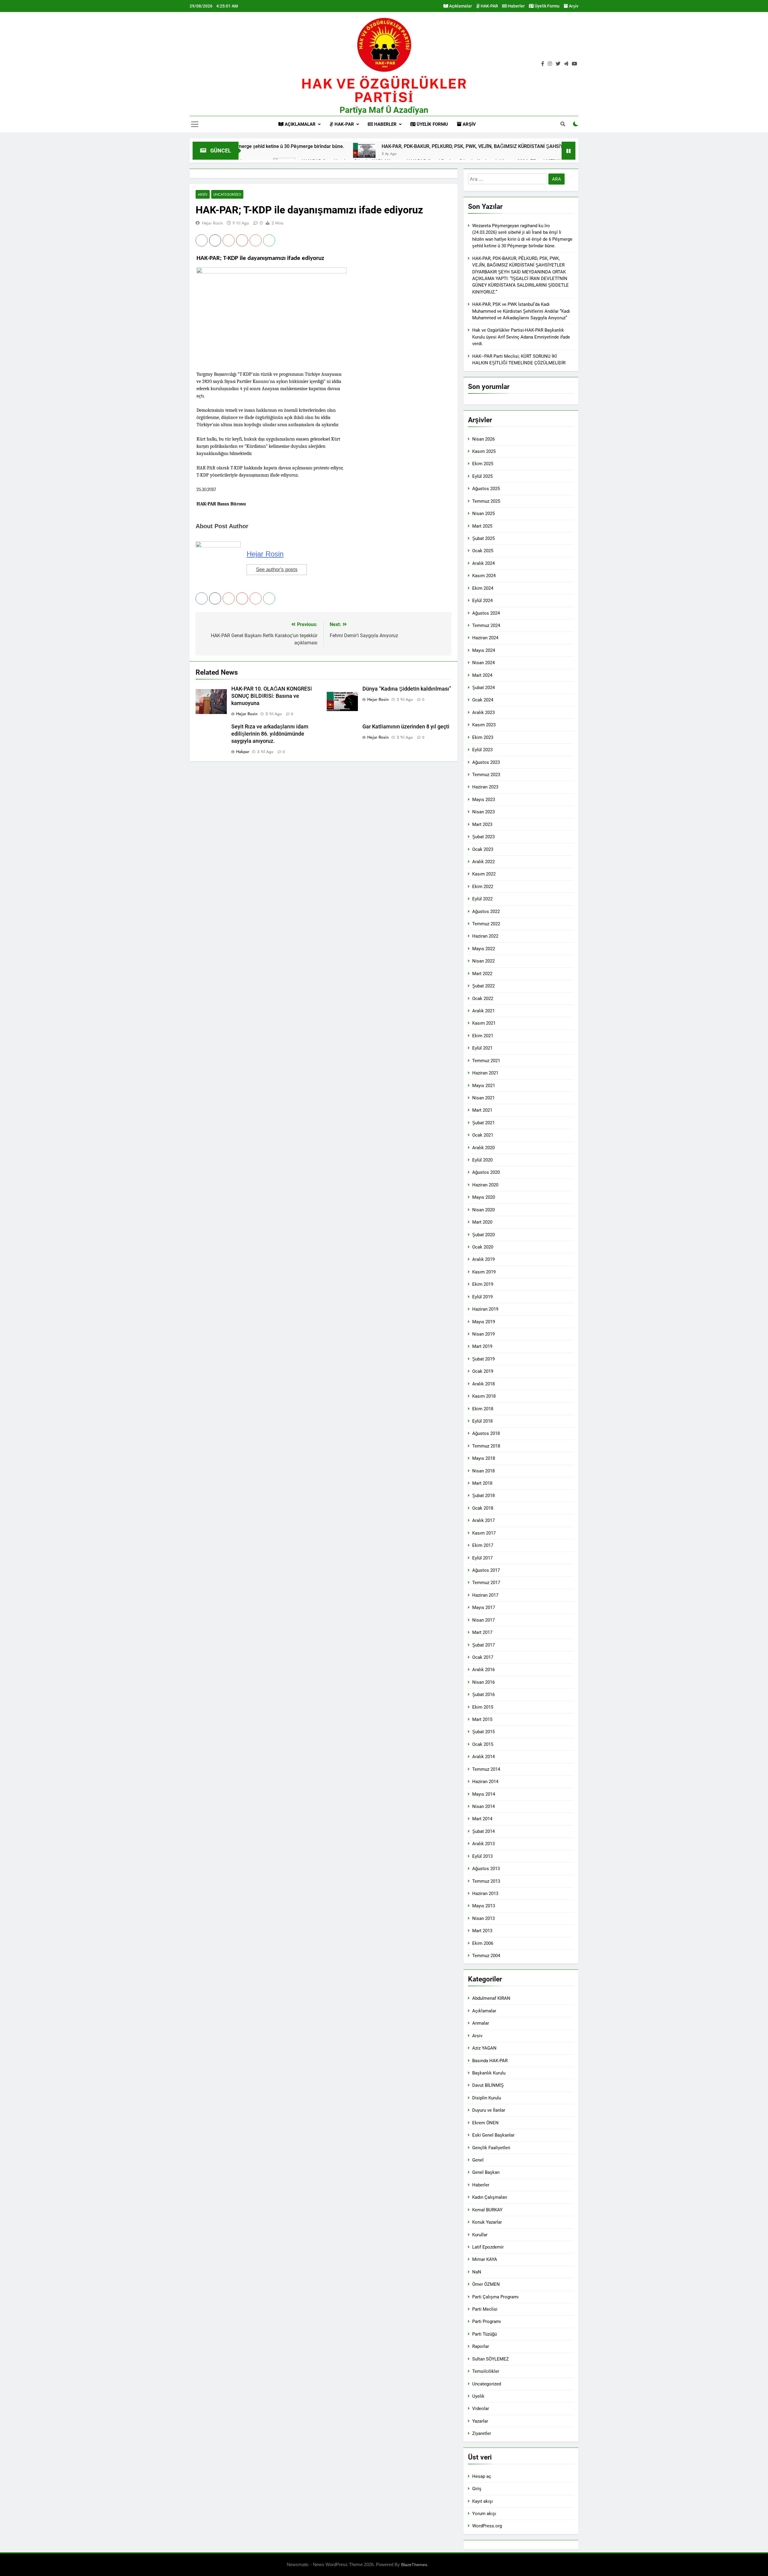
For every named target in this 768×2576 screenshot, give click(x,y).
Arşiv (573, 6)
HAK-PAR (489, 6)
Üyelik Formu (547, 6)
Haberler (516, 6)
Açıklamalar (460, 6)
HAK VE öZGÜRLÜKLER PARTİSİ (384, 90)
